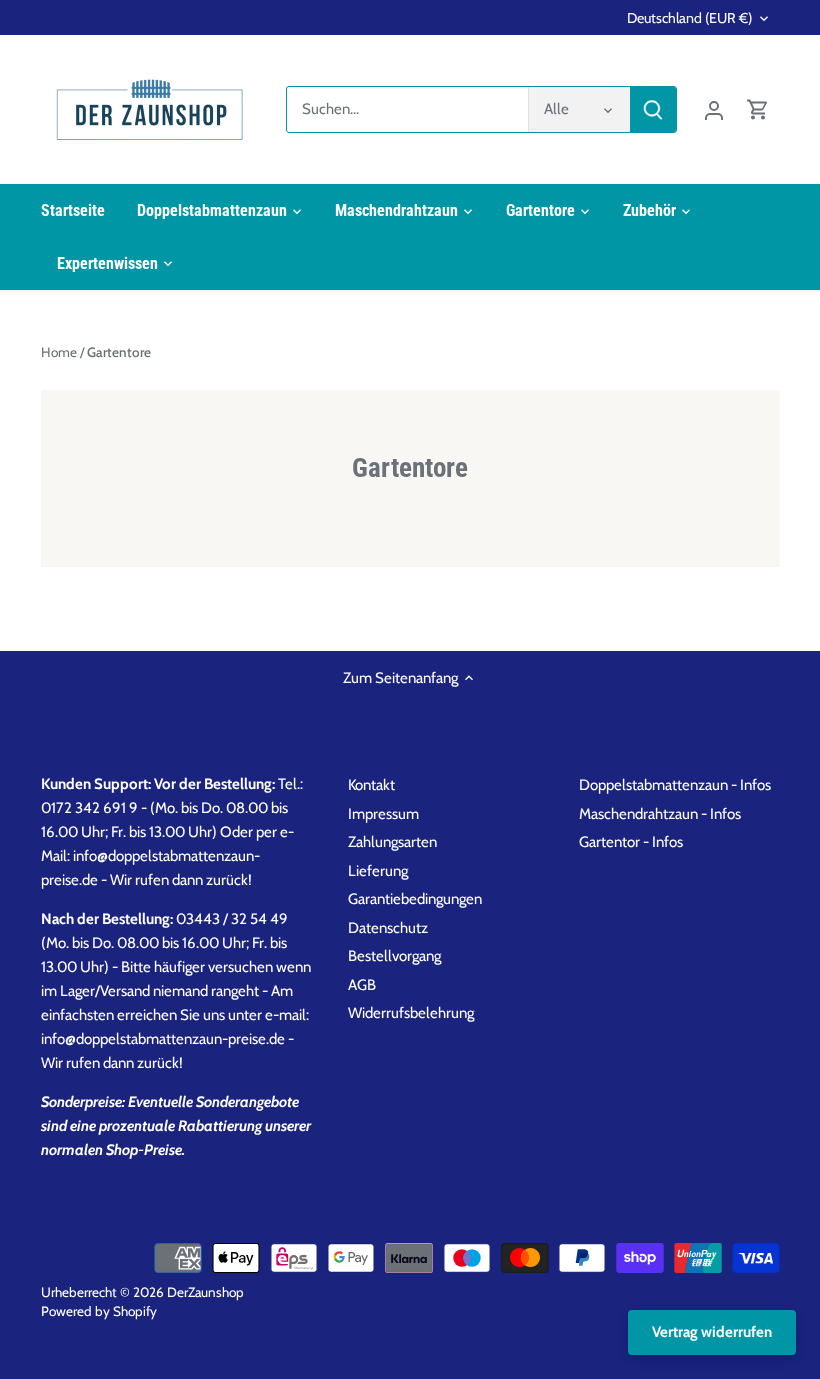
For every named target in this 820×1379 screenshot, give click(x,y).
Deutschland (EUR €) (689, 18)
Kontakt (371, 785)
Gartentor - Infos (631, 842)
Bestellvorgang (394, 956)
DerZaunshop (205, 1292)
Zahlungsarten (392, 842)
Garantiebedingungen (415, 899)
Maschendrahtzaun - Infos (660, 814)
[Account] (714, 109)
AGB (362, 985)
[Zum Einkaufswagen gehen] (758, 109)
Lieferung (378, 871)
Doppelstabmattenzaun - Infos (675, 785)
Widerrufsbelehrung (411, 1013)
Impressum (383, 814)
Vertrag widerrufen (712, 1332)
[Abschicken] (653, 109)
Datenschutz (388, 928)
